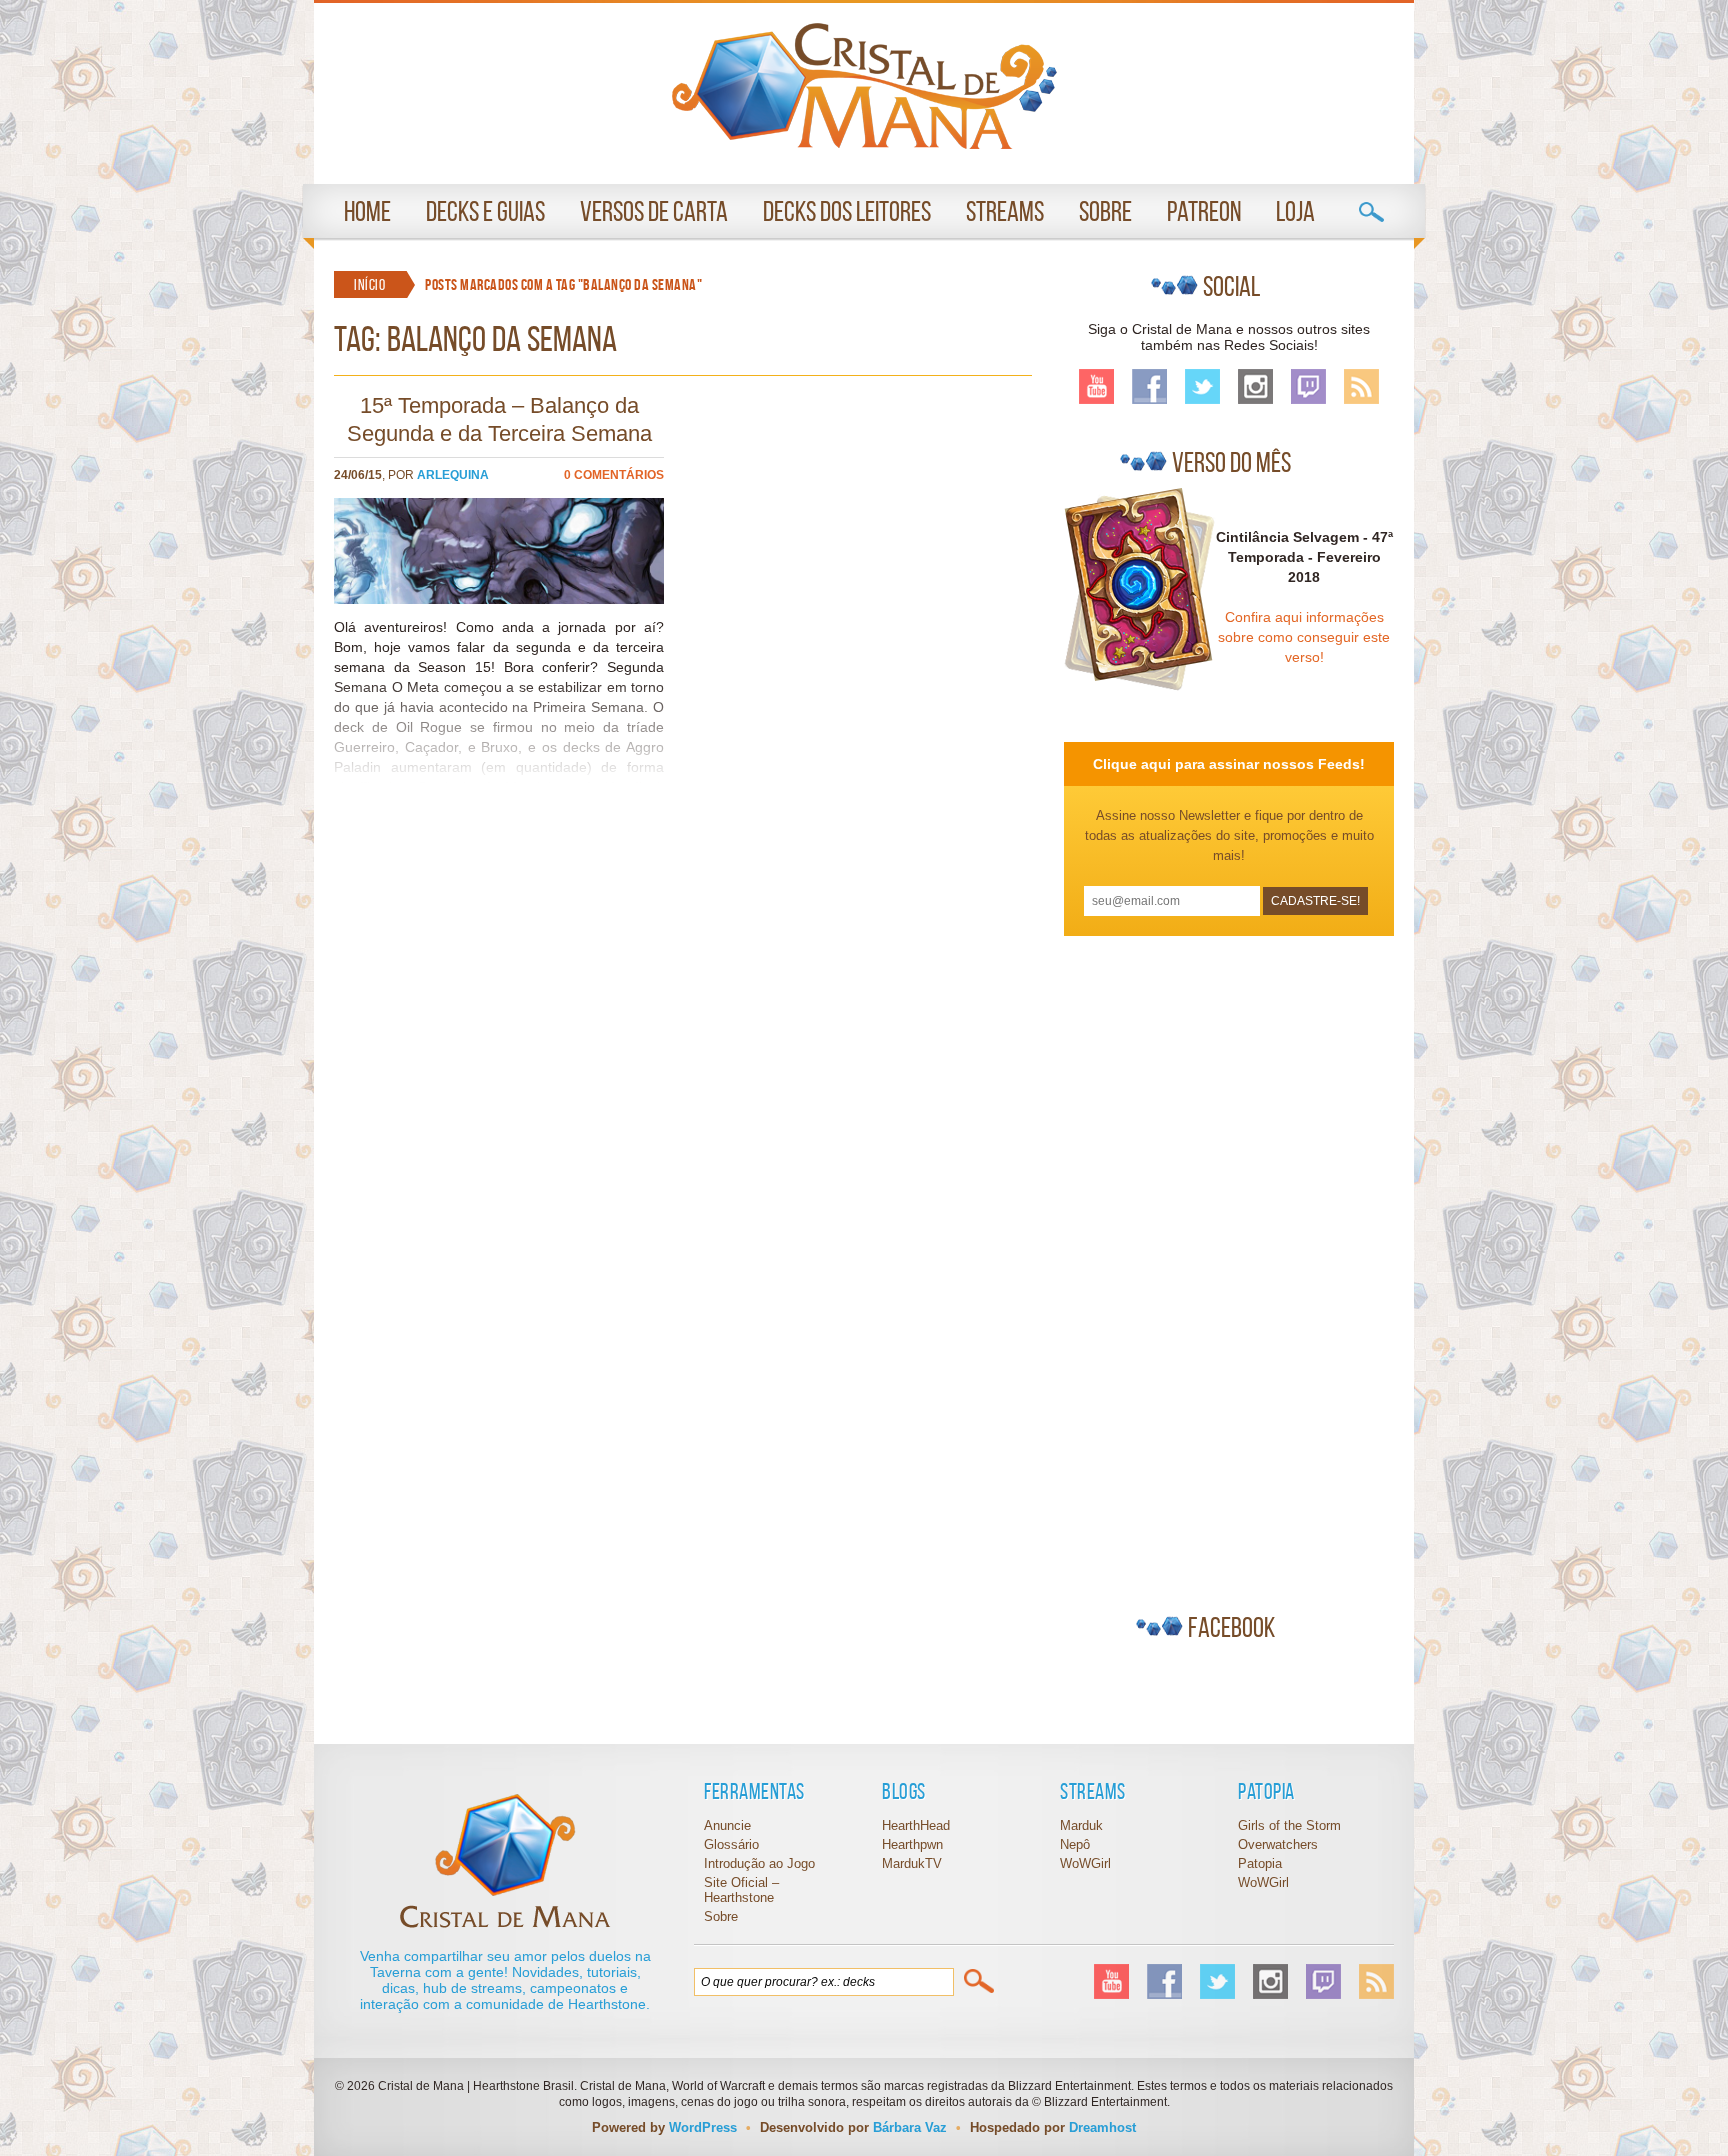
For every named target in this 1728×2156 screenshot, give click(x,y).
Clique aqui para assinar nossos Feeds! (1229, 764)
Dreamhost (1102, 2127)
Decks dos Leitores (847, 211)
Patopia (1260, 1863)
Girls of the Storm (1289, 1825)
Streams (1005, 211)
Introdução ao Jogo (759, 1863)
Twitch (1308, 386)
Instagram (1255, 386)
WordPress (703, 2127)
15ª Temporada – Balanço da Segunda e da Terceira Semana (499, 419)
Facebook (1149, 386)
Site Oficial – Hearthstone (741, 1890)
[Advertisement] (1214, 1266)
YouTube (1096, 386)
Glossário (731, 1844)
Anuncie (727, 1825)
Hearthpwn (912, 1844)
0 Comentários (614, 475)
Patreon (1204, 211)
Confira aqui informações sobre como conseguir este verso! (1304, 637)
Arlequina (453, 475)
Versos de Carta (654, 211)
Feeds (1361, 386)
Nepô (1075, 1844)
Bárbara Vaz (910, 2127)
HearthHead (916, 1825)
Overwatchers (1278, 1844)
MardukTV (912, 1863)
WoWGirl (864, 86)
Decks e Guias (485, 211)
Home (367, 211)
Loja (1295, 211)
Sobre (1105, 211)
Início (369, 284)
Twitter (1202, 386)
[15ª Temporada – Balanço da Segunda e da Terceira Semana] (499, 599)
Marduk (1081, 1825)
